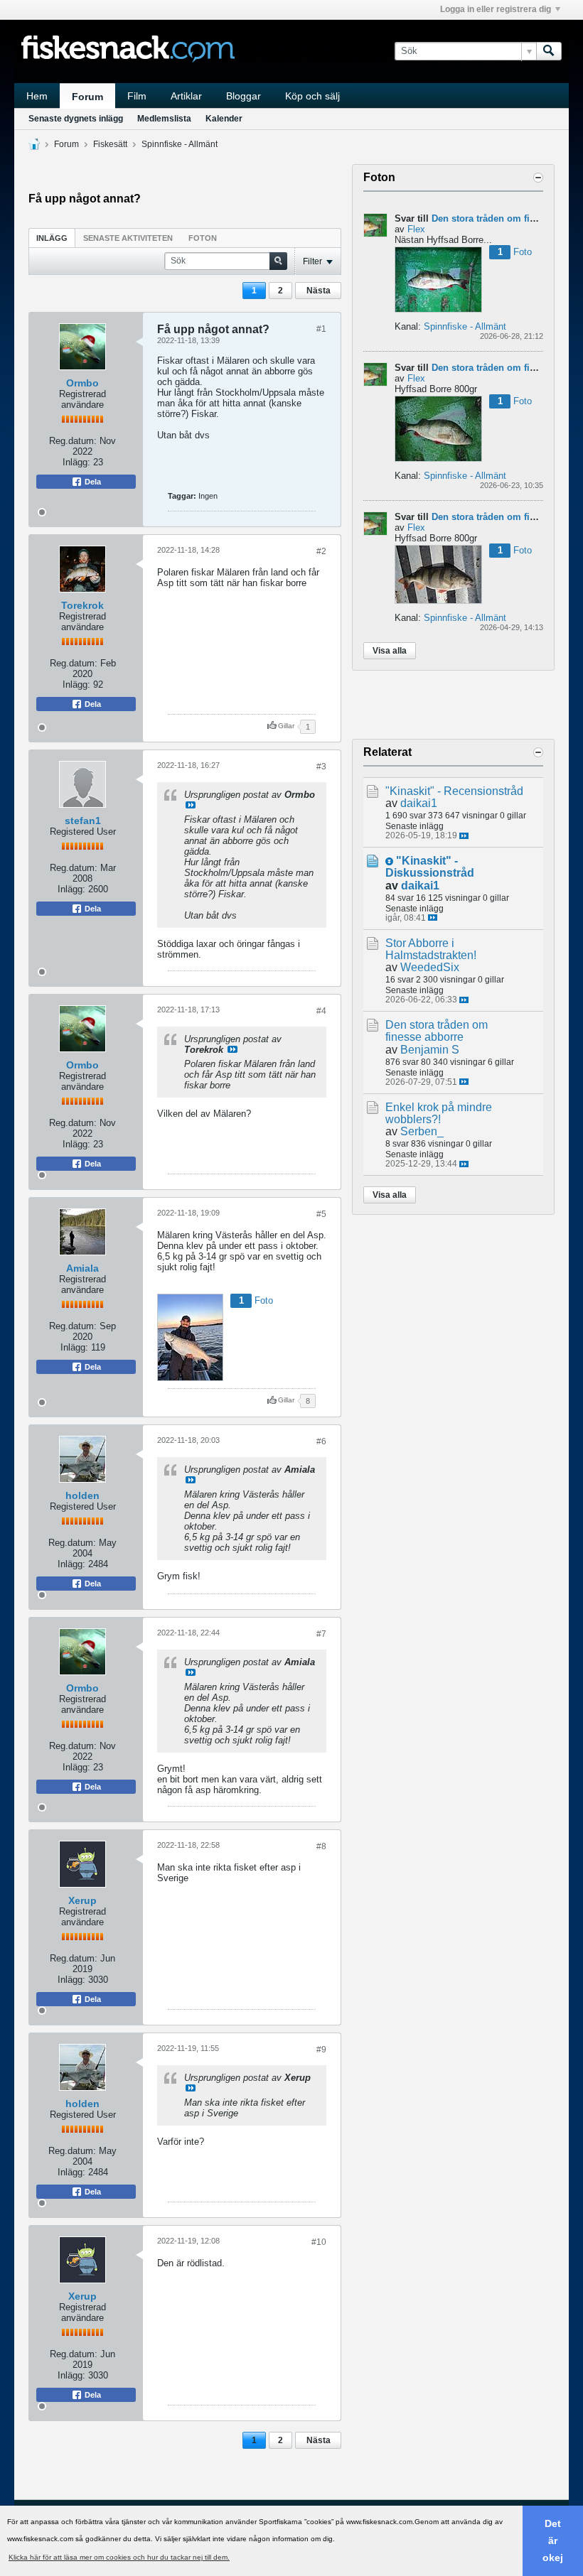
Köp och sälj (312, 96)
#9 (321, 2050)
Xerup (82, 1900)
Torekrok (82, 605)
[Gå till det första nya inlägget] (389, 861)
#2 (321, 551)
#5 (321, 1214)
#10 (319, 2242)
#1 (321, 329)
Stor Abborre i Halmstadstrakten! (431, 949)
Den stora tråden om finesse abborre (437, 1031)
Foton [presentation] (203, 238)
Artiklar (186, 96)
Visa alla (390, 651)
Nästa (319, 291)
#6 (321, 1441)
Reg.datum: (73, 441)
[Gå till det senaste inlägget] (464, 836)
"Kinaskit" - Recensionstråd (454, 791)
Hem (37, 96)
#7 (321, 1634)
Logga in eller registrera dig (496, 9)
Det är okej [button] (553, 2540)
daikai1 (419, 803)
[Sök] (549, 51)
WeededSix (430, 967)
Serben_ (422, 1131)
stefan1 (83, 821)
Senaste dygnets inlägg (76, 119)
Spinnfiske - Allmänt (180, 144)
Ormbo (82, 383)
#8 (321, 1846)
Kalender (224, 119)
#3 (321, 767)
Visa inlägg (191, 805)
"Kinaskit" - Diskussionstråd (430, 867)
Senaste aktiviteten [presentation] (128, 238)
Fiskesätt (110, 144)
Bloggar (244, 96)
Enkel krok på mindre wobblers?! (439, 1113)
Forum (87, 97)
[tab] (52, 238)
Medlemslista (164, 119)
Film (137, 96)
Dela (92, 482)
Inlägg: (76, 462)
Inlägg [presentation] (52, 238)
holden (82, 1495)
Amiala (82, 1268)
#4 (321, 1011)
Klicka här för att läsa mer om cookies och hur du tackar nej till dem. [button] (119, 2557)
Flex (416, 229)
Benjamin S (430, 1050)
